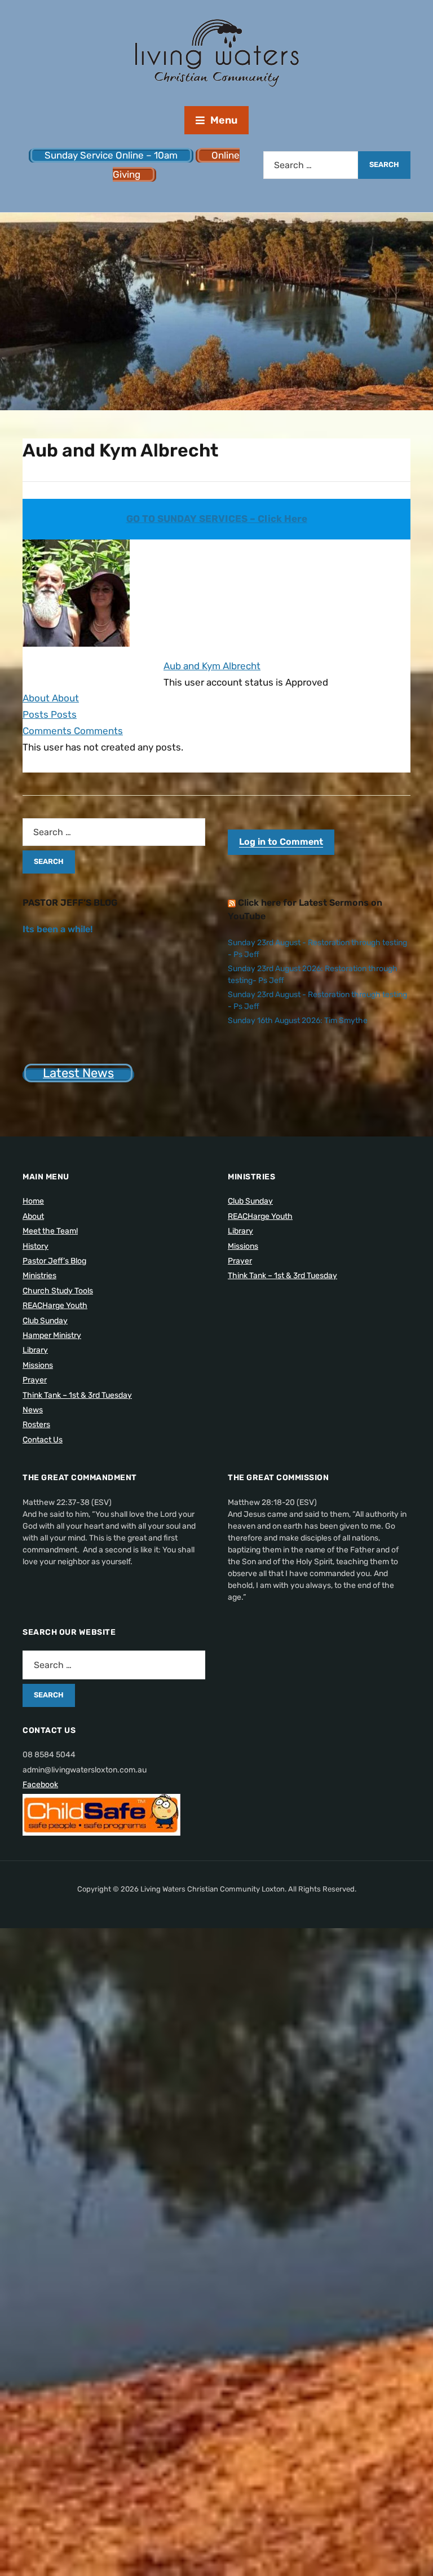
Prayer (35, 1380)
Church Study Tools (58, 1291)
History (36, 1246)
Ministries (39, 1276)
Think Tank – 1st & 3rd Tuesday (77, 1395)
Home (33, 1201)
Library (35, 1350)
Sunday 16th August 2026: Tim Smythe (298, 1021)
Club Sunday (45, 1321)
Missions (38, 1365)
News (33, 1410)
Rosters (36, 1425)
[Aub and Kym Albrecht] (76, 598)
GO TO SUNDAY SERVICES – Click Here (217, 519)
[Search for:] (311, 165)
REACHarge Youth (55, 1305)
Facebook (40, 1785)
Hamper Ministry (52, 1335)
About (33, 1216)
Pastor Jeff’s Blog (54, 1261)
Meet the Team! (50, 1231)
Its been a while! (58, 929)
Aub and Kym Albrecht (212, 666)
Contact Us (43, 1440)
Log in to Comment (281, 842)
